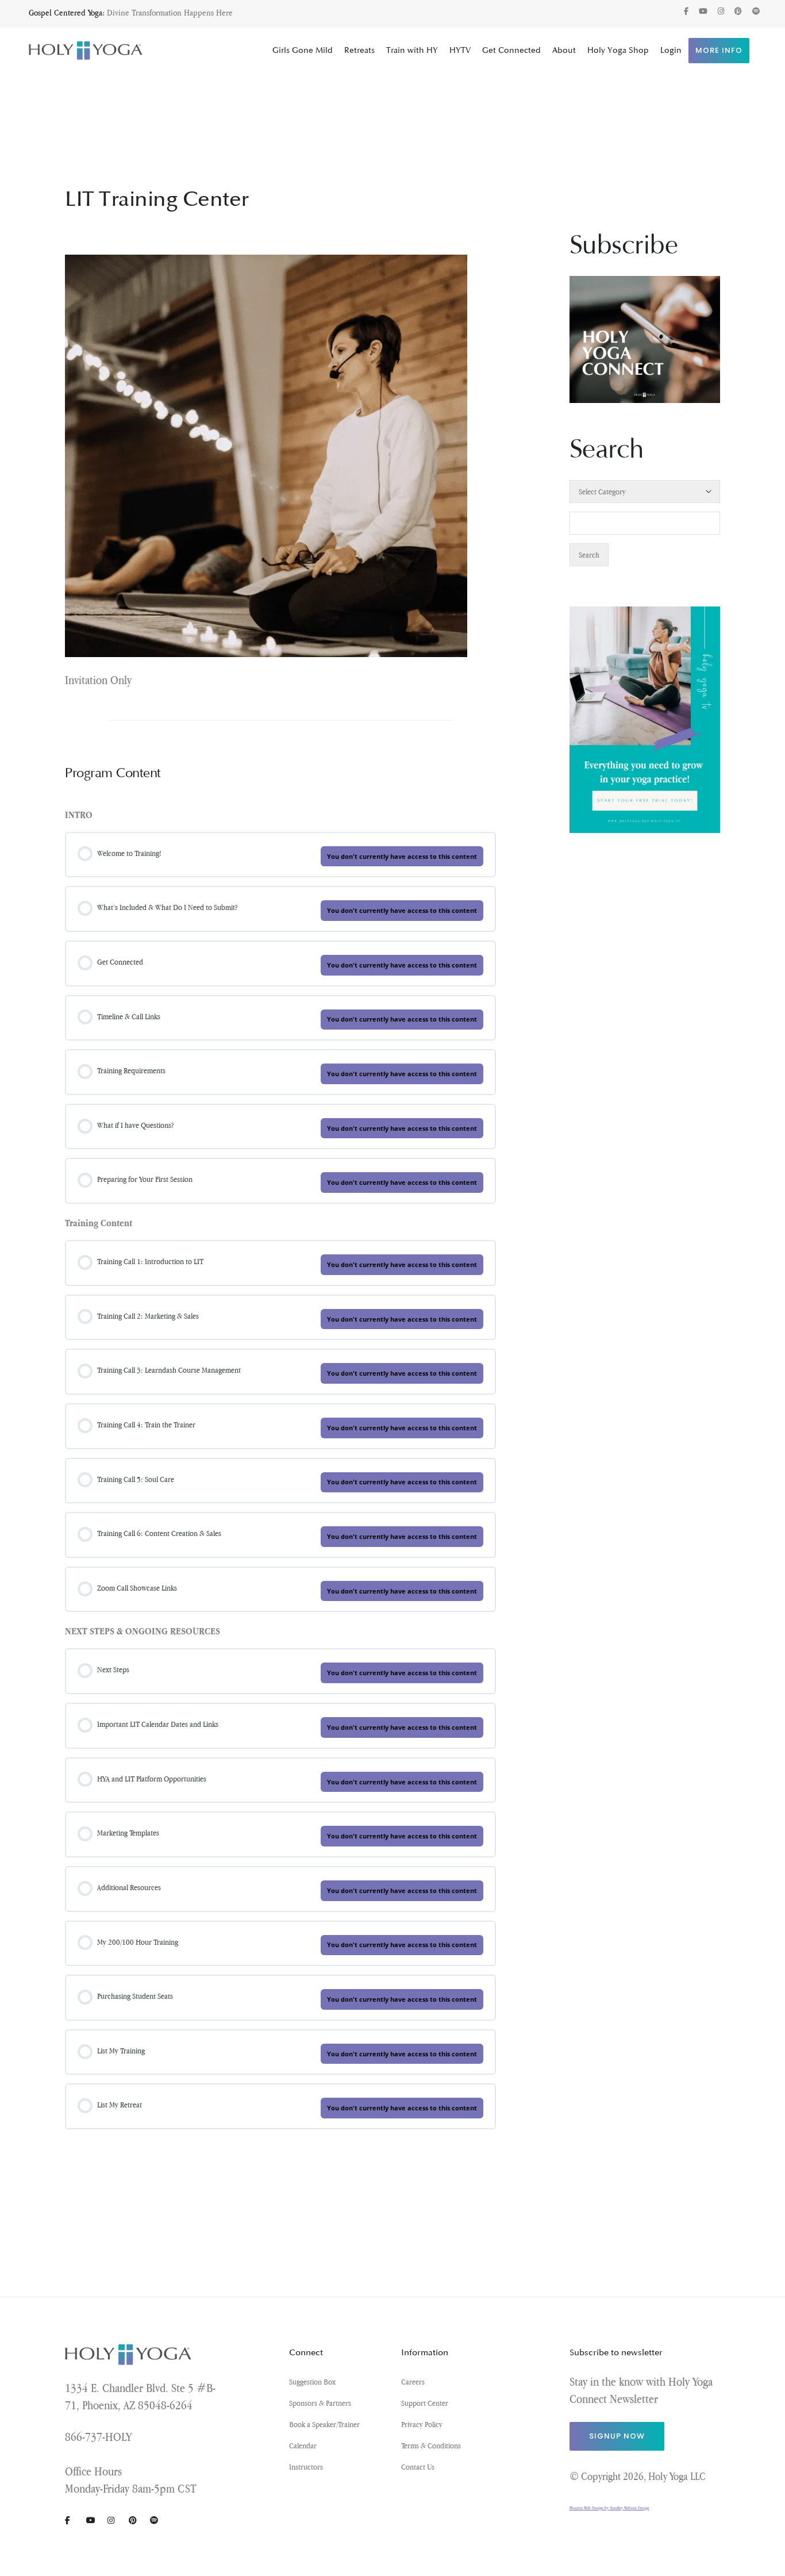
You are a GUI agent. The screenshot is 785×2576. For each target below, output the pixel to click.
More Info (719, 50)
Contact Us (418, 2467)
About (564, 50)
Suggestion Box (312, 2382)
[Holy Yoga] (86, 51)
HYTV (460, 50)
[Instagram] (721, 11)
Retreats (359, 50)
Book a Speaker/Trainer (324, 2424)
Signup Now (617, 2436)
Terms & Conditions (431, 2446)
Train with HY (412, 50)
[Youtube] (703, 11)
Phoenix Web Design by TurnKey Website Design (609, 2508)
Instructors (306, 2467)
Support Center (425, 2403)
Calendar (303, 2446)
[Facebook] (686, 11)
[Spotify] (756, 11)
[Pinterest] (738, 11)
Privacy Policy (422, 2424)
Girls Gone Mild (303, 50)
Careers (413, 2382)
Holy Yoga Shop (618, 50)
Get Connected (511, 50)
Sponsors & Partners (320, 2403)
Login (671, 50)
